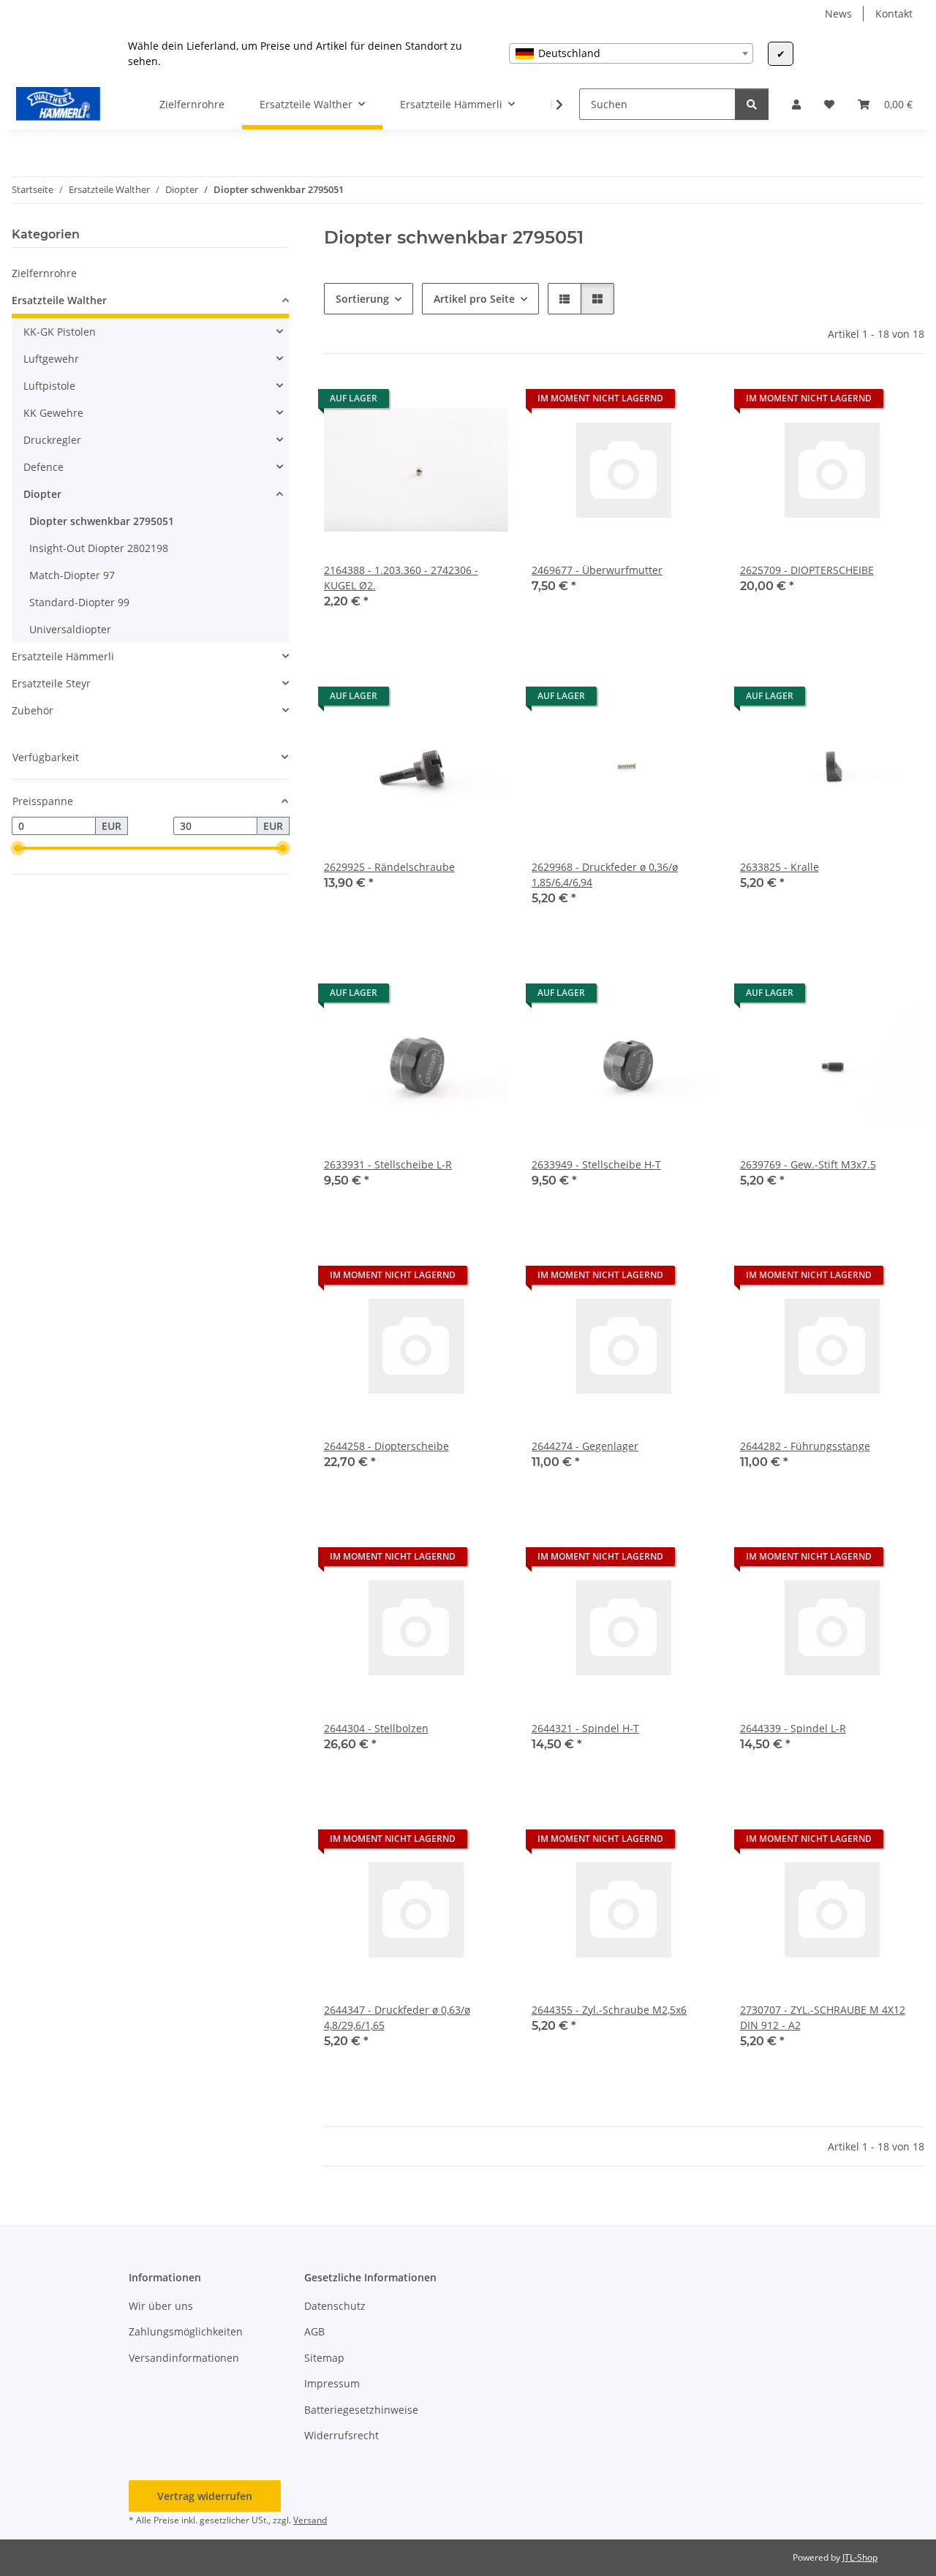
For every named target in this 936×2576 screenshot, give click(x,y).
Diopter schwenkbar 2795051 (102, 521)
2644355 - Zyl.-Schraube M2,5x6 (609, 2010)
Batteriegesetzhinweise (361, 2410)
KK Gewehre (53, 413)
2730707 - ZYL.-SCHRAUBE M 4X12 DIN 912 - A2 (823, 2017)
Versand (310, 2520)
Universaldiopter (70, 629)
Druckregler (52, 440)
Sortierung (362, 299)
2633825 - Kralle (780, 867)
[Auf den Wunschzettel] (483, 402)
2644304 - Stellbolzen (376, 1728)
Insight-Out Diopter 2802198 (99, 548)
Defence (44, 467)
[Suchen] (752, 104)
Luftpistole (49, 386)
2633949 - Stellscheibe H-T (596, 1164)
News (838, 14)
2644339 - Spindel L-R (793, 1728)
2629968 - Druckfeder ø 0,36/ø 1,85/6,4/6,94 (605, 875)
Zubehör (33, 710)
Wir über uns (161, 2306)
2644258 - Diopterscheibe (386, 1446)
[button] (796, 104)
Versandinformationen (184, 2358)
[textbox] (631, 53)
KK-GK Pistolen (60, 332)
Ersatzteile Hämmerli (63, 656)
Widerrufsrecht (341, 2435)
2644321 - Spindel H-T (585, 1728)
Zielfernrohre (44, 273)
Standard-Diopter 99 (79, 602)
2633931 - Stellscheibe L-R (388, 1164)
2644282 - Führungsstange (805, 1446)
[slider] (18, 849)
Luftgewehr (51, 359)
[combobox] (631, 53)
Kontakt (894, 14)
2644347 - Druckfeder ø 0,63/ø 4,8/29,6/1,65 (397, 2017)
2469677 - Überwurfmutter (597, 570)
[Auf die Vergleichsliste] (445, 402)
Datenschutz (335, 2306)
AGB (314, 2331)
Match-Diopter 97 (72, 575)
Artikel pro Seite (474, 299)
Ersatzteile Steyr (51, 683)
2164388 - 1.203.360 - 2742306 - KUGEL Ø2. (401, 578)
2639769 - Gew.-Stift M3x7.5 (808, 1164)
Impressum (332, 2383)
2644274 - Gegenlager (585, 1446)
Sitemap (324, 2358)
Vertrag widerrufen (205, 2496)
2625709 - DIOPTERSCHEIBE (807, 570)
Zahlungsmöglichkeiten (186, 2331)
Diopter (42, 494)
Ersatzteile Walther (59, 300)
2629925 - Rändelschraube (389, 867)
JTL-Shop (860, 2557)
